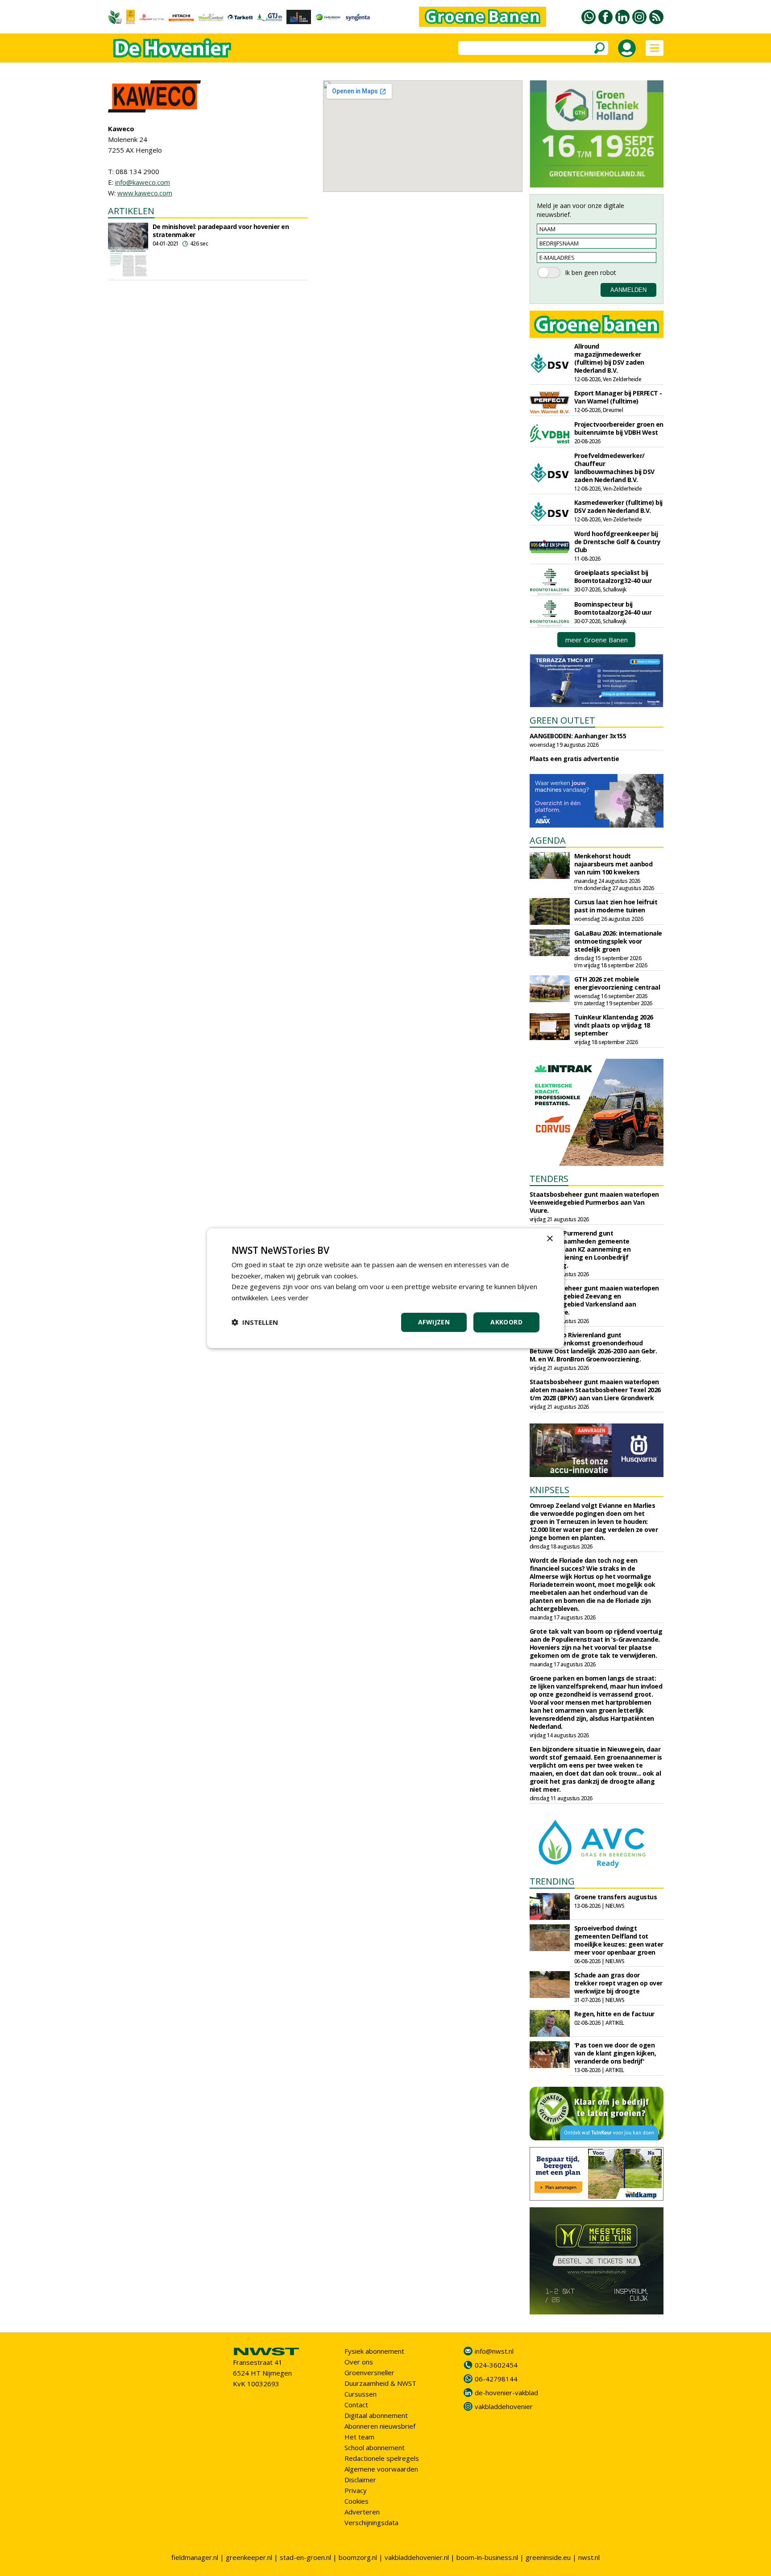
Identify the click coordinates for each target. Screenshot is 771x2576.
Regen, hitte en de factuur (614, 2014)
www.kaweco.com (145, 193)
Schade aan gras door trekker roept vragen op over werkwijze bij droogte (618, 1983)
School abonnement (375, 2447)
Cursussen (361, 2394)
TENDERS (549, 1179)
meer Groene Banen (597, 640)
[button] (255, 1322)
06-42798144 (496, 2379)
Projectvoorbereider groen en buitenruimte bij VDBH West (619, 428)
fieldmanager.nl (195, 2557)
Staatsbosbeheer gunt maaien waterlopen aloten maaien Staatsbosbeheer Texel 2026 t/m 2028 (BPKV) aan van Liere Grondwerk (595, 1390)
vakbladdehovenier (504, 2406)
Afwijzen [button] (434, 1322)
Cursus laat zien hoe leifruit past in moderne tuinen (616, 906)
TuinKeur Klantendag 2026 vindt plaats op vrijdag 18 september (614, 1025)
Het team (359, 2437)
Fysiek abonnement (374, 2351)
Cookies (356, 2501)
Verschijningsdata (371, 2522)
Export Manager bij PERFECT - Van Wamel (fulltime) (618, 397)
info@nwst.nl (494, 2351)
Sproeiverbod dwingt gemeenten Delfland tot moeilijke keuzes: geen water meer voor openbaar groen (619, 1940)
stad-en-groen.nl (305, 2557)
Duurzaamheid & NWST (380, 2383)
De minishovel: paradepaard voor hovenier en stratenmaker (221, 231)
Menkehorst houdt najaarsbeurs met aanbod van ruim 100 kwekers (613, 864)
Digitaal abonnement (376, 2415)
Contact (356, 2405)
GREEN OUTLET (562, 720)
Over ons (359, 2362)
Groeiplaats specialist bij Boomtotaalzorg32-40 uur (613, 576)
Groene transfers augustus (616, 1897)
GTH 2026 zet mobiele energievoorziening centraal (617, 983)
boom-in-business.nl (487, 2557)
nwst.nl (589, 2557)
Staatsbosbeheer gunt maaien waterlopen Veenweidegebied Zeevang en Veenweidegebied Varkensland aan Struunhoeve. (594, 1300)
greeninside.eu (548, 2557)
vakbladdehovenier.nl (417, 2557)
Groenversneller (369, 2372)
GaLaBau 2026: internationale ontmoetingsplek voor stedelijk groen (618, 941)
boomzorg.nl (358, 2557)
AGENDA (548, 840)
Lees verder (290, 1298)
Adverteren (362, 2512)
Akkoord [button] (506, 1322)
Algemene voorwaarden (381, 2469)
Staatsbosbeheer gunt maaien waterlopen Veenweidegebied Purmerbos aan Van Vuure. (594, 1202)
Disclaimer (360, 2480)
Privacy (356, 2490)
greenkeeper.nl (249, 2557)
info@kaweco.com (143, 182)
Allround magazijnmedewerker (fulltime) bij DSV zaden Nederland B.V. (609, 358)
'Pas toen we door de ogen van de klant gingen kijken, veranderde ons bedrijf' (615, 2053)
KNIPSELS (549, 1490)
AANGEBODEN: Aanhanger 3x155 (578, 736)
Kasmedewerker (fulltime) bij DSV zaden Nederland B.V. (618, 506)
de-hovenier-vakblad (506, 2393)
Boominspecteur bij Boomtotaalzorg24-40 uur (613, 608)
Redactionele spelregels (382, 2458)
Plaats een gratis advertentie (574, 759)
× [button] (549, 1238)
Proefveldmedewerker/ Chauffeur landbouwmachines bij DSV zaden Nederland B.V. (614, 468)
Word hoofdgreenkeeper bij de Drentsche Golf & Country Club (618, 542)
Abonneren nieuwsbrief (380, 2426)
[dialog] (385, 1288)
